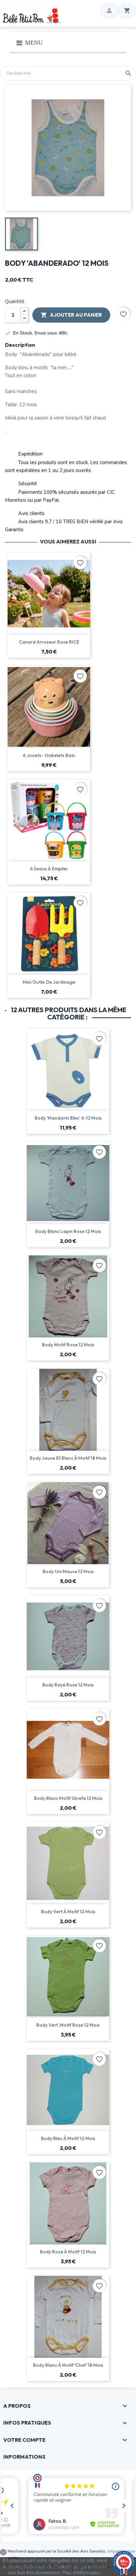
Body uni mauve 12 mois (68, 1571)
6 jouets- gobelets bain (49, 755)
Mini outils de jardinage (49, 982)
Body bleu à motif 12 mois (68, 2138)
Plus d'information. (82, 2573)
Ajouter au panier (71, 315)
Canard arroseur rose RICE (49, 642)
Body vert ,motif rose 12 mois (68, 2025)
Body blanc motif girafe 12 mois (68, 1798)
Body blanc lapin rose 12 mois (68, 1231)
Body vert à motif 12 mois (68, 1912)
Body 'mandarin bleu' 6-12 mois (68, 1118)
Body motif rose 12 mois (68, 1345)
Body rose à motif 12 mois (68, 2252)
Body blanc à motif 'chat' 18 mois (68, 2365)
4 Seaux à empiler (49, 869)
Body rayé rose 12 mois (68, 1685)
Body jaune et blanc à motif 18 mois (68, 1458)
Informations (24, 2457)
